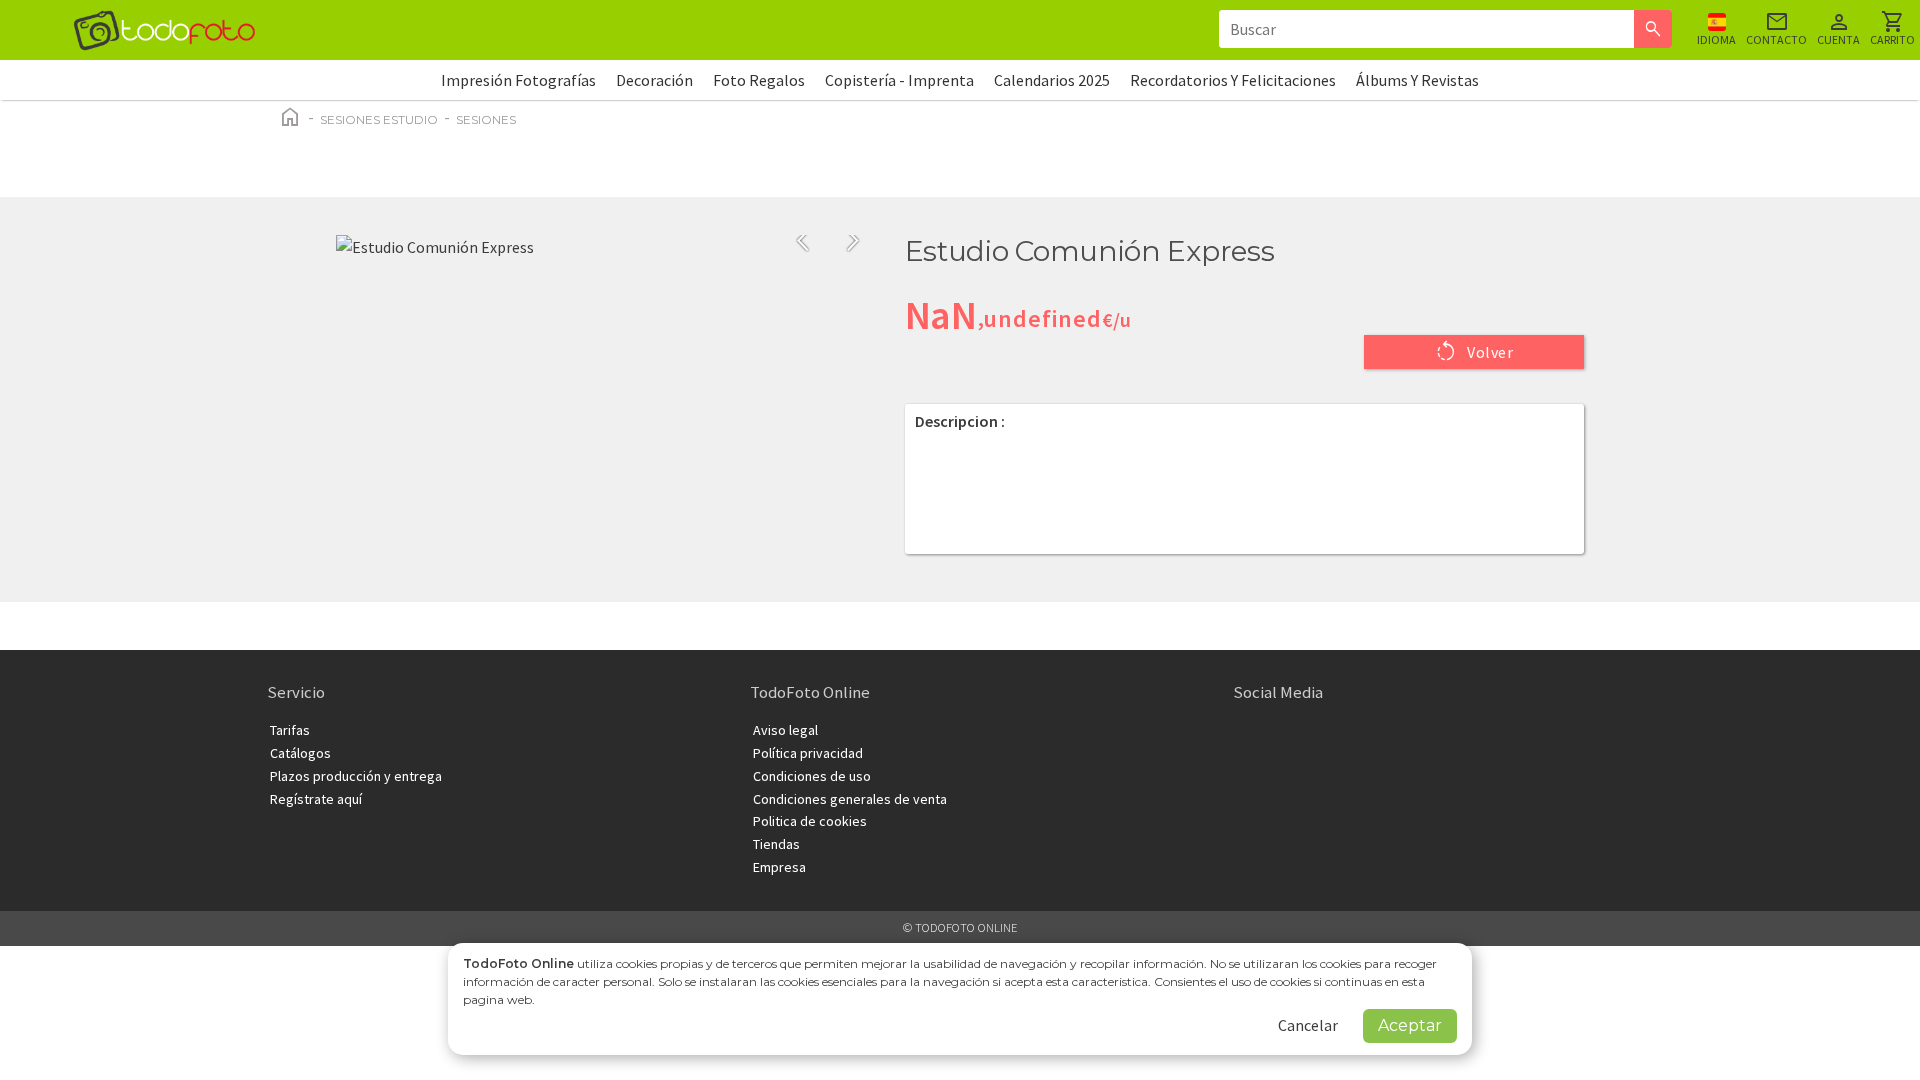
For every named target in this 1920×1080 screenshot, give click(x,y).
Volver (1474, 351)
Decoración (654, 80)
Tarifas (290, 730)
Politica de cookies (810, 821)
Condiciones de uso (812, 776)
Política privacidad (808, 753)
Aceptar (1410, 1025)
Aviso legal (785, 730)
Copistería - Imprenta (899, 80)
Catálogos (300, 753)
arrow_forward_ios (853, 241)
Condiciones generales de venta (850, 799)
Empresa (779, 867)
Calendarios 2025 (1052, 80)
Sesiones (486, 119)
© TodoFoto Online (960, 927)
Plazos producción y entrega (356, 776)
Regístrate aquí (316, 799)
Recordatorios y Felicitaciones (1233, 80)
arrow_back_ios (809, 241)
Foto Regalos (759, 80)
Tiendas (776, 844)
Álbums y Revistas (1417, 80)
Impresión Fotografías (518, 80)
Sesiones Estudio (379, 119)
